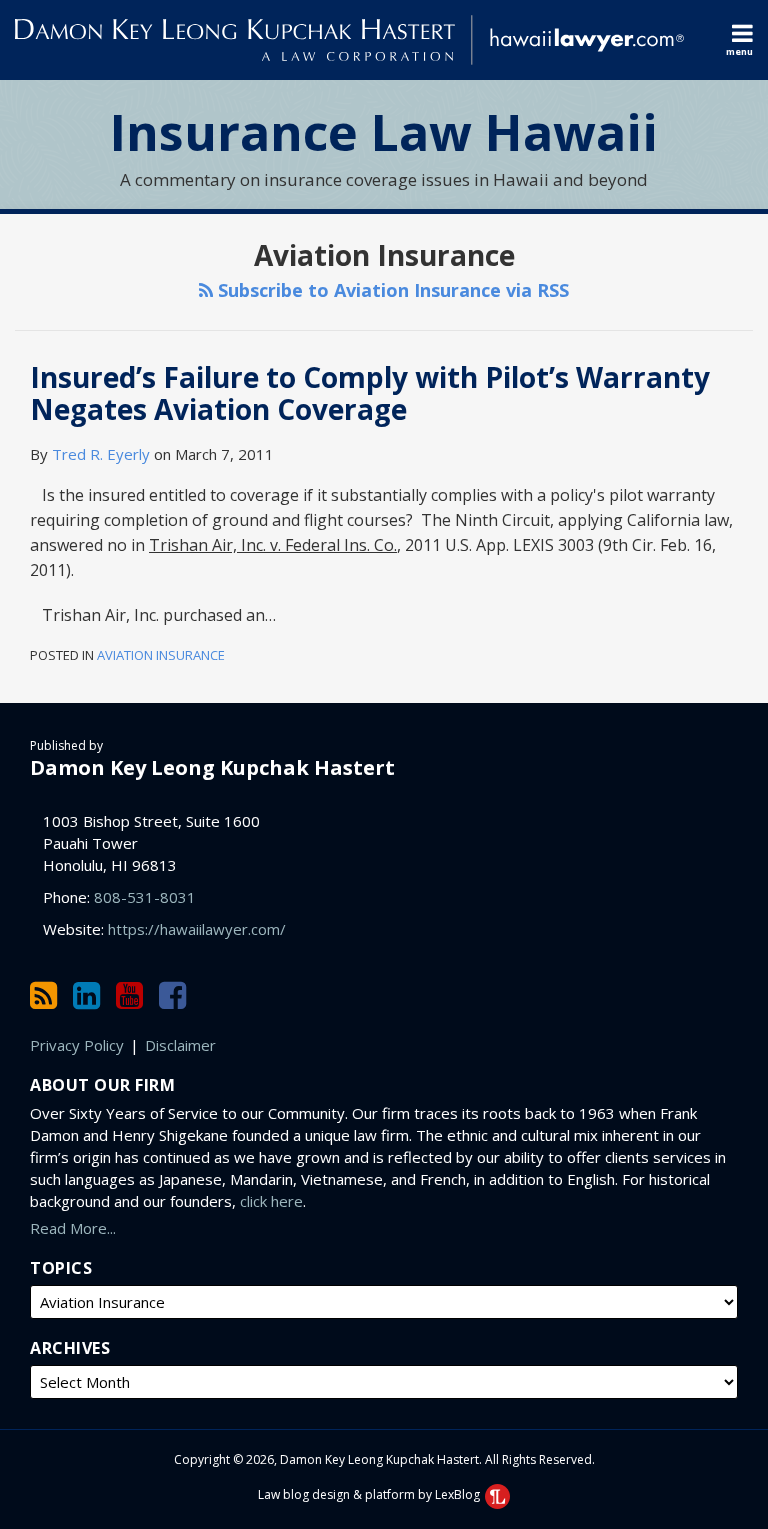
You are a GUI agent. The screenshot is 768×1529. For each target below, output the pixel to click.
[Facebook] (172, 996)
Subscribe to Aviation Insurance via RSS (391, 290)
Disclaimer (180, 1045)
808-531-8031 (145, 897)
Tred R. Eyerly (101, 454)
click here (271, 1201)
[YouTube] (129, 996)
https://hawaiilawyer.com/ (197, 929)
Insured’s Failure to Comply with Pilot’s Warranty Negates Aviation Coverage (370, 393)
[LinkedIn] (86, 996)
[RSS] (43, 996)
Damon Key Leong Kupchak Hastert (212, 767)
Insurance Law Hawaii (384, 133)
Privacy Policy (77, 1045)
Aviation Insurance (161, 655)
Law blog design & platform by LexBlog (370, 1494)
